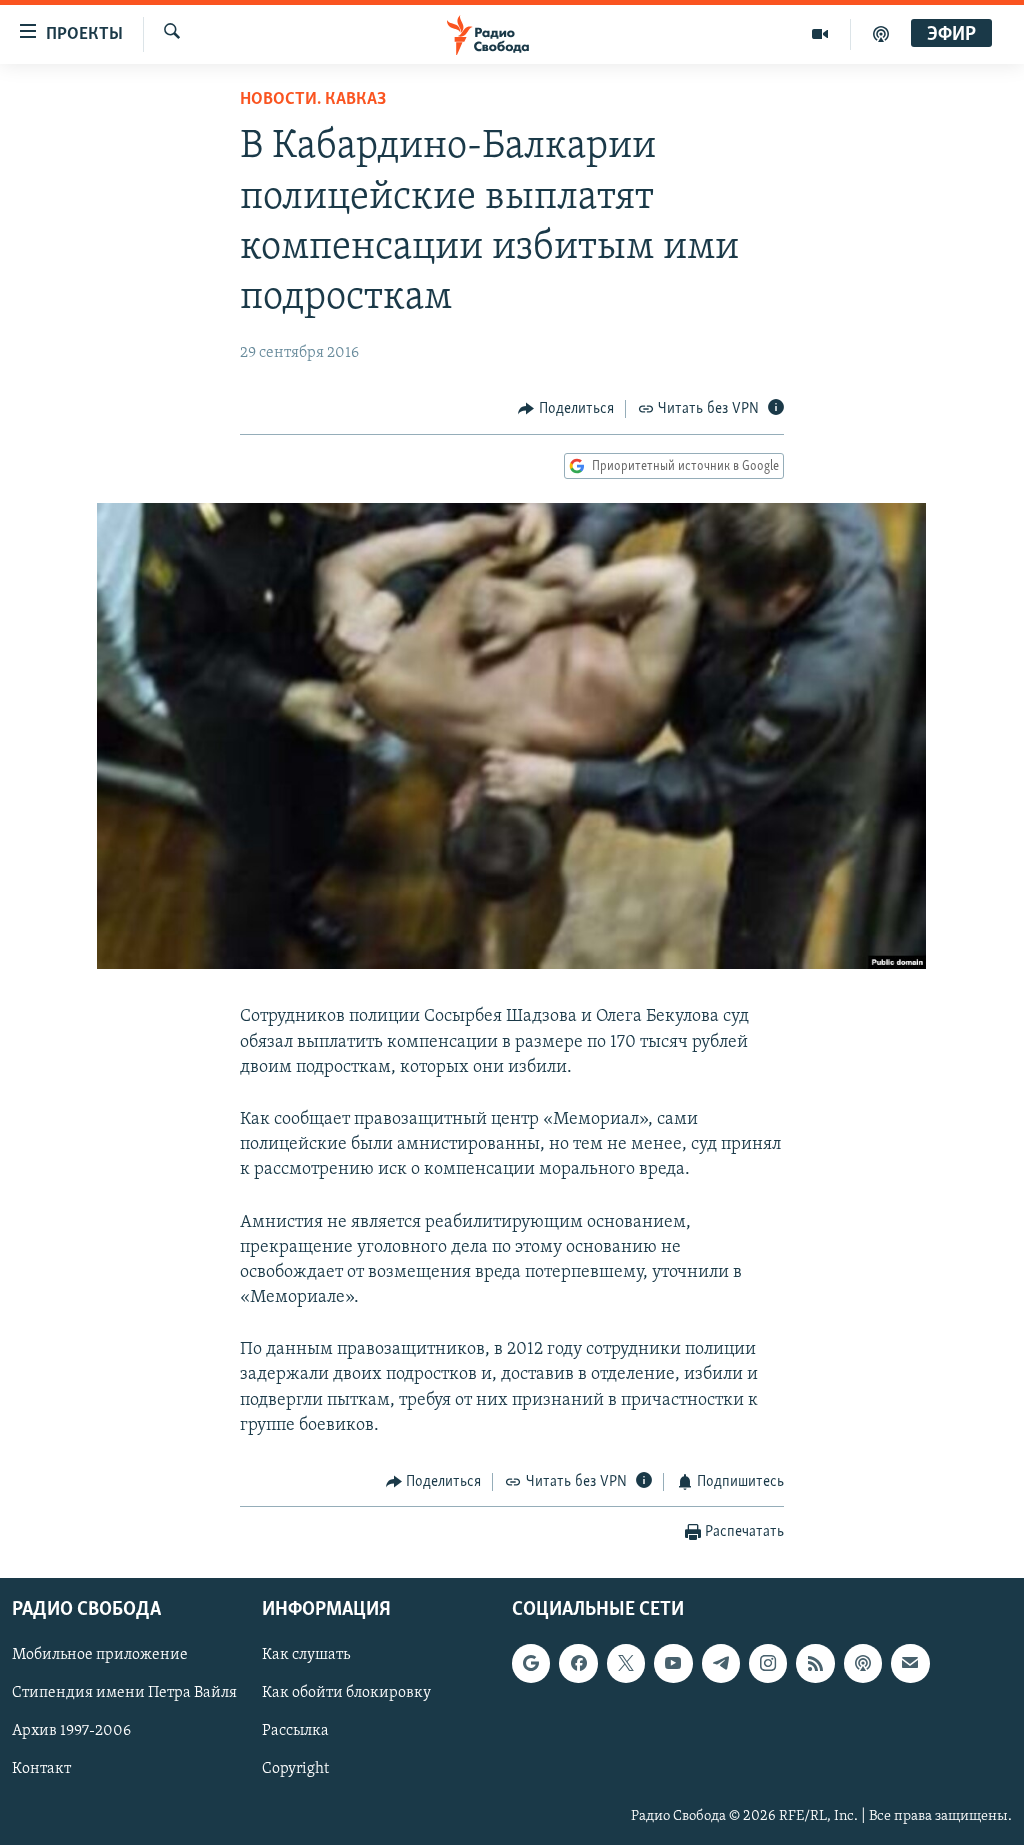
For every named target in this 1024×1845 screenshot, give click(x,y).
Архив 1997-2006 (71, 1731)
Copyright (295, 1769)
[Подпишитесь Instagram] (768, 1663)
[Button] (566, 409)
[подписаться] (910, 1663)
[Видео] (820, 34)
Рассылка (295, 1731)
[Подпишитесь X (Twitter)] (626, 1663)
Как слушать (306, 1655)
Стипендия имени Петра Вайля (124, 1693)
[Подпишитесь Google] (531, 1663)
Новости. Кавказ (313, 100)
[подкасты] (881, 34)
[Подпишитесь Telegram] (721, 1663)
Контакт (41, 1769)
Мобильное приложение (100, 1655)
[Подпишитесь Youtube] (673, 1663)
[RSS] (815, 1663)
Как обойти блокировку (346, 1693)
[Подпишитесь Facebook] (578, 1663)
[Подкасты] (863, 1663)
